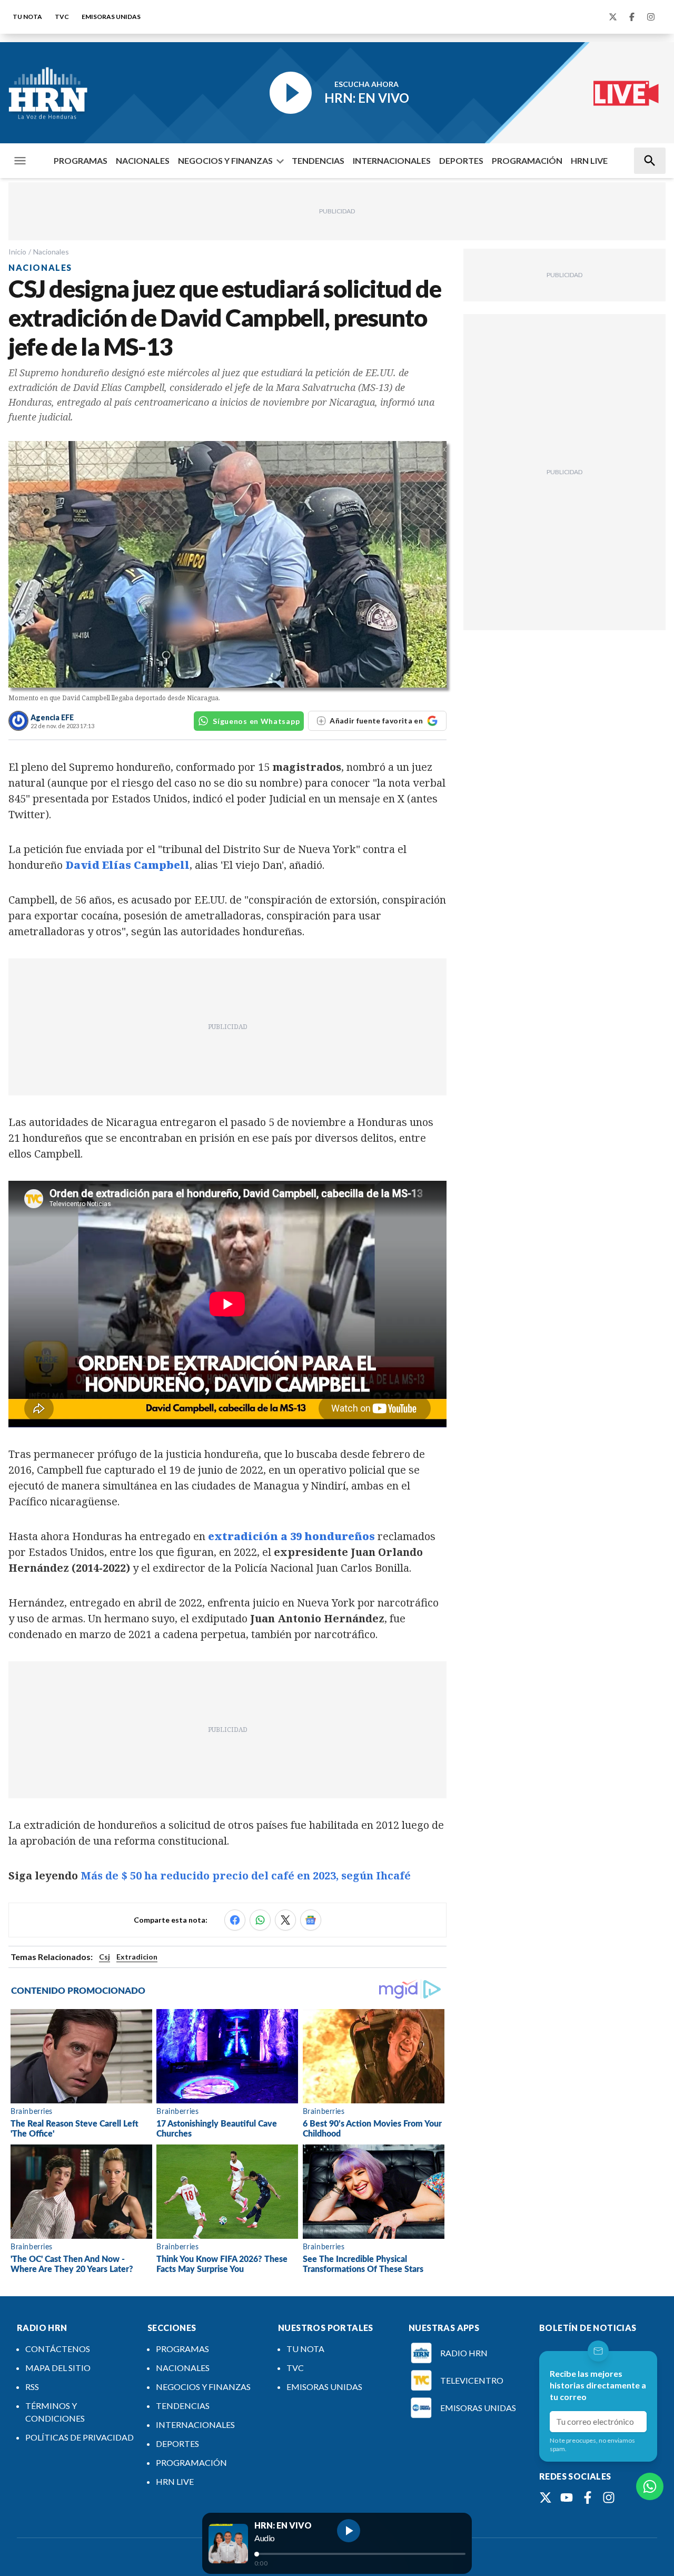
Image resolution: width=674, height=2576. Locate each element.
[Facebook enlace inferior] (588, 2497)
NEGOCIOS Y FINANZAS (225, 160)
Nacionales (51, 252)
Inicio (17, 252)
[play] (349, 2531)
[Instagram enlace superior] (651, 17)
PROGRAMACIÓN (527, 160)
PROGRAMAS (81, 160)
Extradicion (137, 1957)
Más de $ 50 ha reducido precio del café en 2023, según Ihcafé (246, 1875)
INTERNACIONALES (392, 160)
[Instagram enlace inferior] (609, 2497)
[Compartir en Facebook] (235, 1920)
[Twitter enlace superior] (613, 17)
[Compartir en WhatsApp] (260, 1920)
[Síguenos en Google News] (311, 1920)
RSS (32, 2387)
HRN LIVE (589, 160)
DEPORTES (461, 160)
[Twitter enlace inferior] (546, 2497)
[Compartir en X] (285, 1920)
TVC (62, 17)
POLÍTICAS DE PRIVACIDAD (80, 2437)
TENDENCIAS (318, 160)
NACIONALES (143, 160)
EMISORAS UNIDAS (111, 17)
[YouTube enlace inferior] (567, 2497)
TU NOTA (27, 17)
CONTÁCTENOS (58, 2349)
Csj (105, 1957)
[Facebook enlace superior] (632, 17)
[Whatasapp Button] (650, 2486)
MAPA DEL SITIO (58, 2368)
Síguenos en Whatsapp (256, 721)
